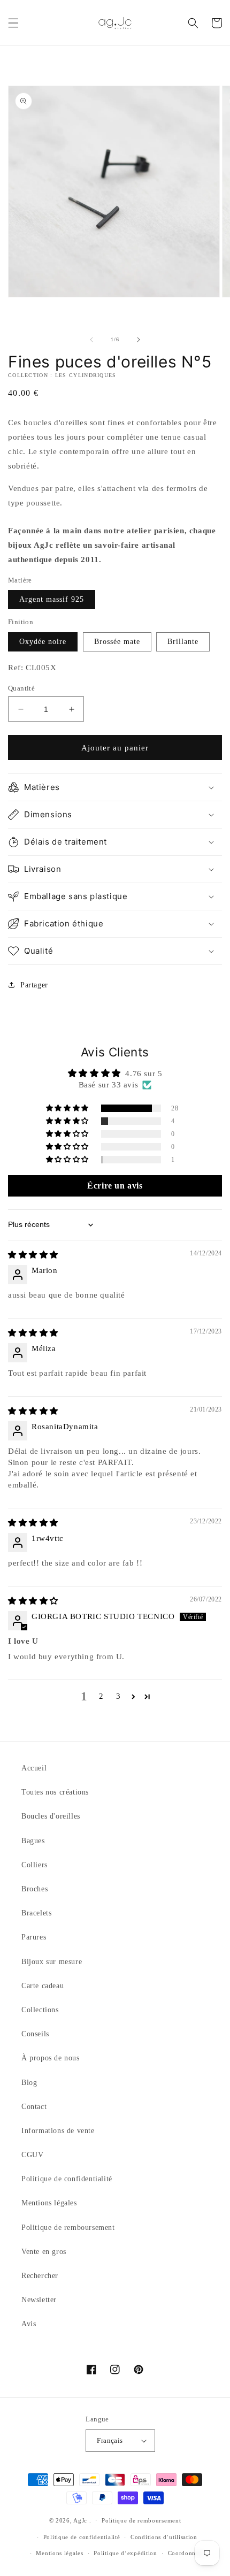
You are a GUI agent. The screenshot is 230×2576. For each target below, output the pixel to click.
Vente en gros (44, 2252)
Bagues (33, 1841)
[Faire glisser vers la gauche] (91, 340)
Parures (34, 1937)
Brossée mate (117, 642)
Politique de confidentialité (67, 2179)
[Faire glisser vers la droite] (139, 340)
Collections (40, 2010)
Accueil (34, 1768)
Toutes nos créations (55, 1792)
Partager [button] (34, 985)
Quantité (21, 688)
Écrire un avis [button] (115, 1186)
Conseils (35, 2034)
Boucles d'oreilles (51, 1816)
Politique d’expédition (125, 2553)
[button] (13, 23)
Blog (29, 2083)
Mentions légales (49, 2203)
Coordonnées (186, 2553)
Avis (29, 2324)
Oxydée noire (43, 642)
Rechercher (40, 2276)
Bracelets (36, 1913)
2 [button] (101, 1696)
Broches (34, 1889)
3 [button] (118, 1696)
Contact (34, 2107)
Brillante (183, 642)
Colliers (34, 1865)
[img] (33, 1255)
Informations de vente (58, 2131)
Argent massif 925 (52, 599)
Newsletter (39, 2300)
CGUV (32, 2155)
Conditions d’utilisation (164, 2537)
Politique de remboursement (68, 2228)
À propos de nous (51, 2058)
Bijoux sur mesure (52, 1962)
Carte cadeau (43, 1986)
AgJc (80, 2520)
